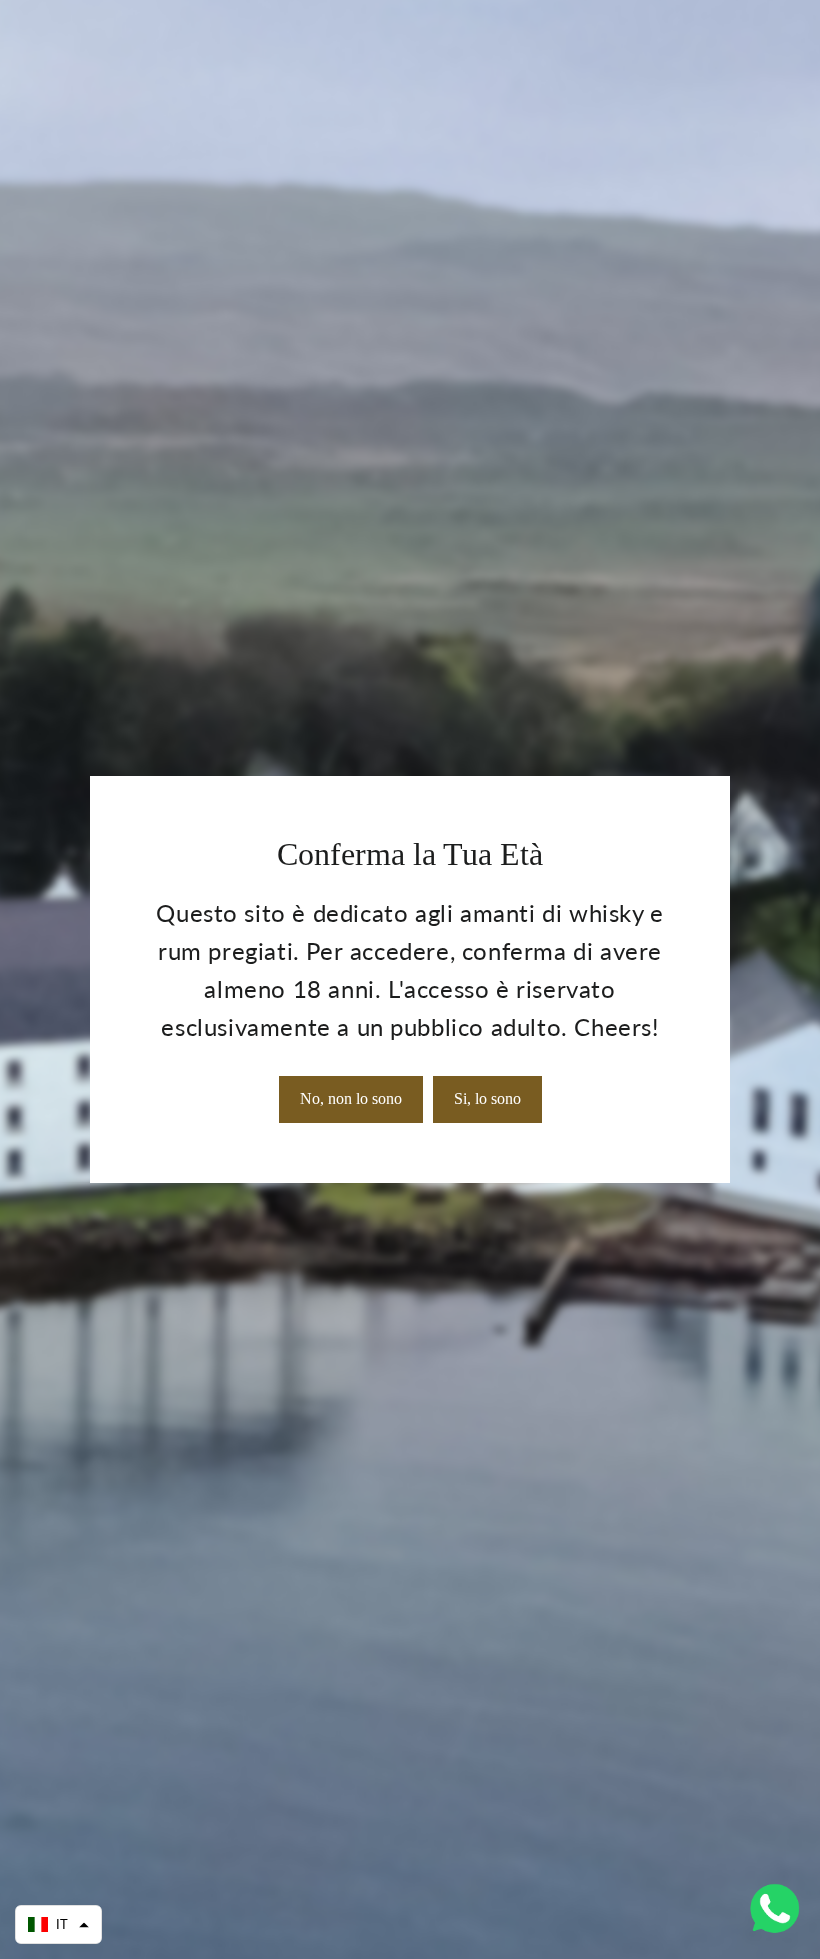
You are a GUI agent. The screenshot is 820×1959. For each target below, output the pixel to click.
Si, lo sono (487, 1098)
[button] (58, 1924)
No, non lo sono (351, 1098)
